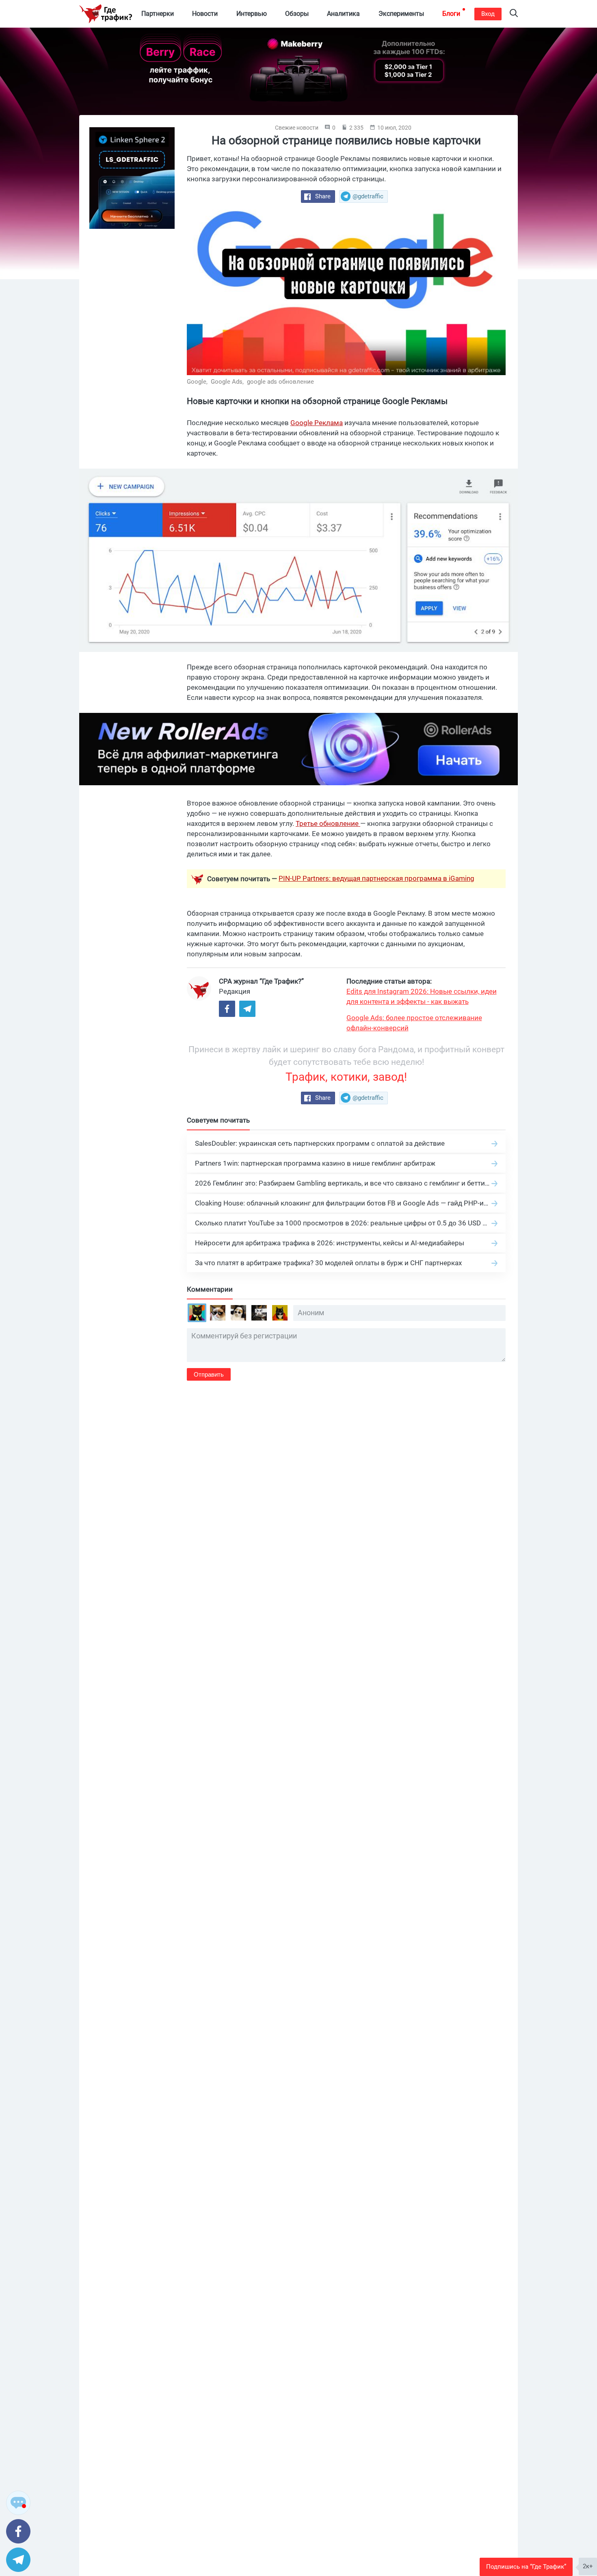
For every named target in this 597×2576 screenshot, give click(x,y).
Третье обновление (328, 823)
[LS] (132, 178)
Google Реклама (317, 423)
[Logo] (106, 14)
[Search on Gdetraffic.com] (514, 14)
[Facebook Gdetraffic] (227, 1009)
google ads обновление (280, 382)
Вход (488, 14)
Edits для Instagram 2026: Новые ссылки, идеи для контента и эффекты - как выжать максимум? (422, 997)
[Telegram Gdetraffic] (247, 1009)
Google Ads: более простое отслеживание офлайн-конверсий (414, 1023)
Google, (198, 382)
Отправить (209, 1374)
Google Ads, (228, 382)
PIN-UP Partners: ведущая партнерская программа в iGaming (376, 878)
